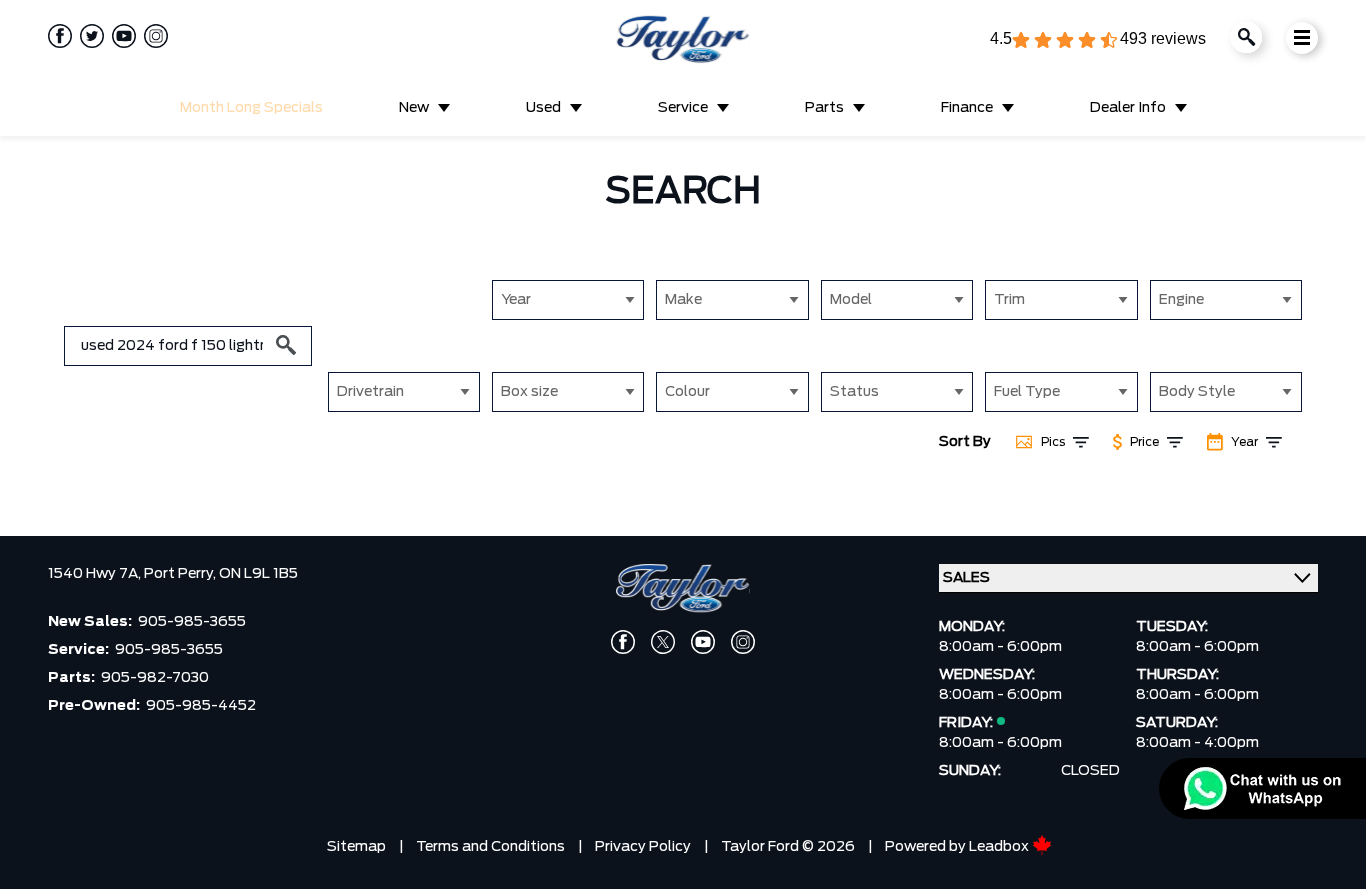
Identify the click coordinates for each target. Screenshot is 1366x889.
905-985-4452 (201, 706)
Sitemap (356, 847)
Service (683, 108)
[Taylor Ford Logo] (683, 40)
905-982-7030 (155, 678)
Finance (967, 108)
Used (543, 108)
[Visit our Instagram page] (152, 36)
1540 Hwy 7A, (96, 574)
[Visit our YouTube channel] (120, 36)
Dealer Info (1128, 108)
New (414, 108)
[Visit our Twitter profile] (88, 36)
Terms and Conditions (490, 847)
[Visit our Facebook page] (60, 36)
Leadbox (1000, 847)
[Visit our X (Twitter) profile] (663, 642)
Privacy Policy (643, 847)
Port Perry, (181, 574)
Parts (824, 108)
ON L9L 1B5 (258, 574)
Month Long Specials (251, 108)
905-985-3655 (192, 622)
